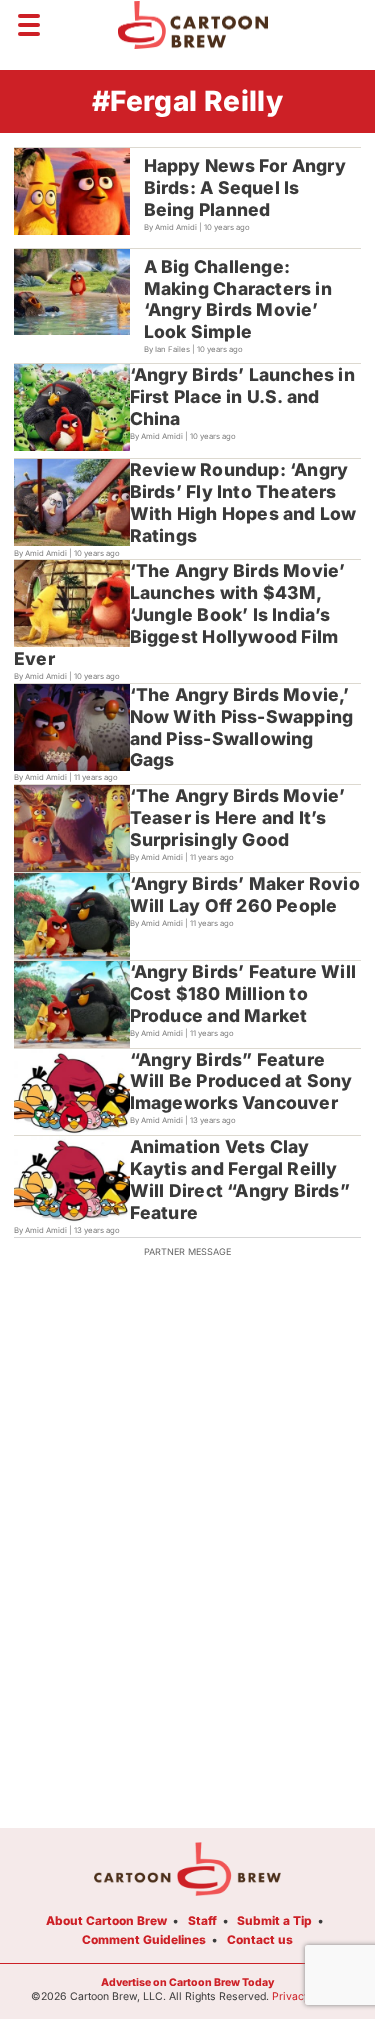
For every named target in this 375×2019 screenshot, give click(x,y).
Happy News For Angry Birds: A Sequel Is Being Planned (245, 187)
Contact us (260, 1939)
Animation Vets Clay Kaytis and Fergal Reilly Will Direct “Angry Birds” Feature (240, 1179)
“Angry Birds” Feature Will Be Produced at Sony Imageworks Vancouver (241, 1081)
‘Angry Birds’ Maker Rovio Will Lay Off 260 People (245, 894)
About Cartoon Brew (106, 1920)
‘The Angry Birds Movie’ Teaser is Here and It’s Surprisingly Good (238, 817)
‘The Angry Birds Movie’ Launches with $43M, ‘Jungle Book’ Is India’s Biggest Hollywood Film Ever (180, 614)
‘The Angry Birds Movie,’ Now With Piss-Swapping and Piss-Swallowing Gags (242, 727)
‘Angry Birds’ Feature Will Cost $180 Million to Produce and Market (243, 993)
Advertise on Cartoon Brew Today (187, 1982)
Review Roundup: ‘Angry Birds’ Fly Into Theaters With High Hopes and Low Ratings (243, 502)
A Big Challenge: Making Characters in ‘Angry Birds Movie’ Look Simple (238, 299)
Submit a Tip (274, 1920)
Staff (202, 1920)
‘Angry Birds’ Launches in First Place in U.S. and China (242, 396)
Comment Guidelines (144, 1939)
